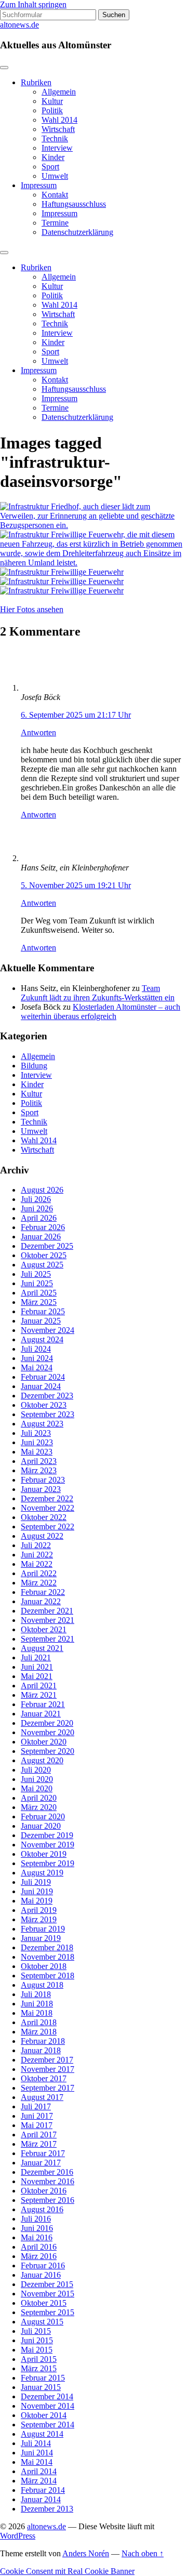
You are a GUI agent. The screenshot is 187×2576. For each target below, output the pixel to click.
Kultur (52, 101)
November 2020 (48, 1732)
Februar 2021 (43, 1704)
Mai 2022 (37, 1564)
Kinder (53, 157)
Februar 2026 (43, 1227)
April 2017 (39, 2135)
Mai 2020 (37, 1788)
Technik (55, 138)
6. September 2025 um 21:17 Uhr (76, 715)
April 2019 (39, 1910)
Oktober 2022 (44, 1517)
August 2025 (42, 1265)
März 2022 (39, 1583)
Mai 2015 (37, 2350)
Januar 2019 (41, 1938)
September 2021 (48, 1639)
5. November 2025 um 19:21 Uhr (76, 885)
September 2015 (48, 2312)
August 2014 (42, 2434)
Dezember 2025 (47, 1246)
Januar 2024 (41, 1386)
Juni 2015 (37, 2340)
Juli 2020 (36, 1770)
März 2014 (39, 2481)
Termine (55, 223)
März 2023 (39, 1470)
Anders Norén (86, 2553)
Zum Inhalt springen (33, 4)
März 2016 (39, 2256)
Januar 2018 (41, 2050)
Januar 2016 (41, 2275)
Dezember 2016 (47, 2172)
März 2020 (39, 1807)
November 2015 (48, 2294)
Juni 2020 (37, 1779)
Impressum (39, 185)
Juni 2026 (37, 1208)
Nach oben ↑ (143, 2553)
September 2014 (48, 2425)
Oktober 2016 (44, 2191)
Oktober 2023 (44, 1405)
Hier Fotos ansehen (32, 609)
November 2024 (48, 1330)
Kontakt (55, 195)
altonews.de (19, 25)
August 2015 (42, 2322)
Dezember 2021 (47, 1611)
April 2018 (39, 2022)
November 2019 (48, 1845)
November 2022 (48, 1508)
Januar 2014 (41, 2499)
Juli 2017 (36, 2106)
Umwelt (55, 176)
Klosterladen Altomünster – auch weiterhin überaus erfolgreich (101, 1012)
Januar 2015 (41, 2387)
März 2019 (39, 1919)
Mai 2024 (37, 1368)
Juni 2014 (37, 2453)
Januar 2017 (41, 2163)
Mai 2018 (37, 2013)
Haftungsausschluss (74, 204)
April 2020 (39, 1798)
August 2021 (42, 1648)
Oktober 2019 (44, 1854)
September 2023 (48, 1414)
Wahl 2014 (59, 120)
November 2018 (48, 1957)
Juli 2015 (36, 2331)
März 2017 (39, 2144)
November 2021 (48, 1620)
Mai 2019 (37, 1901)
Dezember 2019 (47, 1835)
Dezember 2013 (47, 2509)
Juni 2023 (37, 1442)
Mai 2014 (37, 2462)
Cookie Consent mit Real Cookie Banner (67, 2571)
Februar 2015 (43, 2378)
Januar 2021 (41, 1714)
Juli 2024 (36, 1349)
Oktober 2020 (44, 1742)
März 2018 (39, 2032)
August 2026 (42, 1190)
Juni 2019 (37, 1891)
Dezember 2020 (47, 1723)
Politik (52, 110)
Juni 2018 (37, 2004)
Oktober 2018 (44, 1966)
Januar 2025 (41, 1321)
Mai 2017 (37, 2125)
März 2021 (39, 1695)
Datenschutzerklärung (77, 232)
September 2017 (48, 2088)
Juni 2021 (37, 1667)
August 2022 (42, 1536)
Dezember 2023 (47, 1396)
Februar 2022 (43, 1592)
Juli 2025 (36, 1274)
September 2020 (48, 1751)
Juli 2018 (36, 1994)
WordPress (18, 2536)
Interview (57, 148)
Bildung (34, 1066)
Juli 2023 (36, 1433)
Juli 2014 (36, 2443)
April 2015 (39, 2359)
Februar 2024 (43, 1377)
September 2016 (48, 2200)
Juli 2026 (36, 1199)
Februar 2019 (43, 1929)
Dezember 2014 (47, 2396)
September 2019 (48, 1863)
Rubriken (36, 82)
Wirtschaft (58, 129)
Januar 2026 (41, 1237)
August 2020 (42, 1760)
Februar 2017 (43, 2153)
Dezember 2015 (47, 2284)
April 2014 (39, 2471)
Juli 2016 (36, 2219)
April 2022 (39, 1573)
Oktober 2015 (44, 2303)
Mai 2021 (37, 1676)
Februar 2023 (43, 1480)
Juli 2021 (36, 1657)
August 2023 (42, 1424)
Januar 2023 (41, 1489)
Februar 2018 (43, 2041)
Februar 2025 (43, 1311)
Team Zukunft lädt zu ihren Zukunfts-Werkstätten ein (98, 993)
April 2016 (39, 2247)
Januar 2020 (41, 1826)
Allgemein (59, 92)
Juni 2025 (37, 1283)
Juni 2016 (37, 2228)
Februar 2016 (43, 2265)
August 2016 (42, 2209)
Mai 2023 (37, 1452)
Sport (50, 167)
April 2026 (39, 1218)
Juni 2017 (37, 2116)
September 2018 (48, 1976)
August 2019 (42, 1873)
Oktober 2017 (44, 2078)
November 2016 (48, 2181)
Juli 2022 (36, 1545)
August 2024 (42, 1339)
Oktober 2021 (44, 1629)
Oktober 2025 (44, 1255)
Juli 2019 (36, 1882)
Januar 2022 (41, 1601)
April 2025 (39, 1293)
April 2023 (39, 1461)
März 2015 (39, 2368)
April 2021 (39, 1686)
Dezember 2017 (47, 2060)
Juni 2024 (37, 1358)
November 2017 (48, 2069)
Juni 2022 (37, 1555)
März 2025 (39, 1302)
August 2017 (42, 2097)
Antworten (38, 732)
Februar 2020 (43, 1817)
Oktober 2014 (44, 2415)
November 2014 (48, 2406)
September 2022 (48, 1527)
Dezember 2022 (47, 1498)
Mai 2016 (37, 2237)
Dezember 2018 (47, 1947)
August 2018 (42, 1985)
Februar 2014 (43, 2490)
